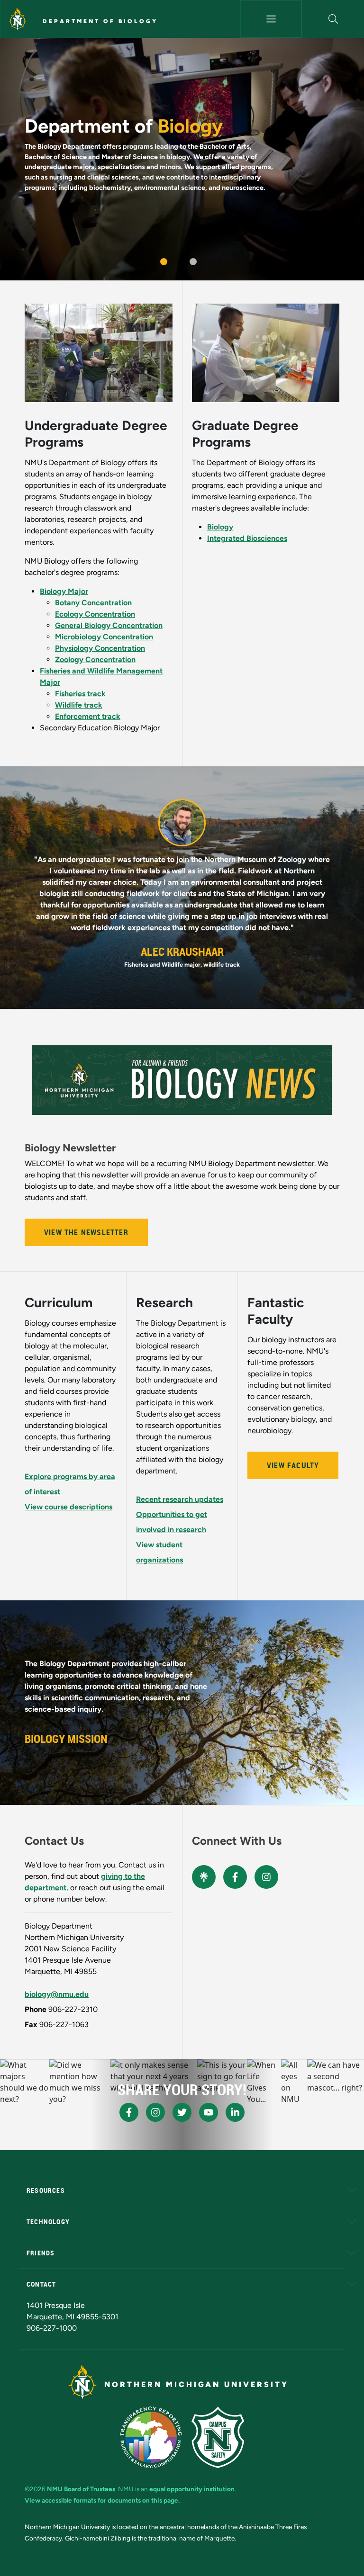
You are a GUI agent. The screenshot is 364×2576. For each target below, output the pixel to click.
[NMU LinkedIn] (235, 2112)
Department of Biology (100, 21)
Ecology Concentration (95, 614)
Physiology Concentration (100, 648)
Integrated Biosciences (247, 538)
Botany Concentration (93, 603)
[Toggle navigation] (271, 19)
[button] (333, 19)
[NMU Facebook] (129, 2112)
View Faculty (293, 1465)
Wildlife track (79, 705)
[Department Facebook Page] (235, 1877)
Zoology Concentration (95, 660)
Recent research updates (180, 1499)
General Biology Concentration (109, 625)
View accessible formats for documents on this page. (102, 2500)
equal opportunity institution (192, 2489)
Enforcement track (88, 716)
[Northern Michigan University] (18, 19)
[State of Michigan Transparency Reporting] (151, 2437)
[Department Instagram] (266, 1877)
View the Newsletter (86, 1232)
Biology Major (64, 591)
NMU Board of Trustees (81, 2489)
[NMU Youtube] (209, 2112)
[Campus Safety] (218, 2437)
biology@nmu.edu (57, 1994)
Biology (220, 527)
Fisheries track (80, 694)
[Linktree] (204, 1877)
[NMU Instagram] (155, 2112)
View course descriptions (68, 1507)
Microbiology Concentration (104, 637)
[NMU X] (182, 2112)
